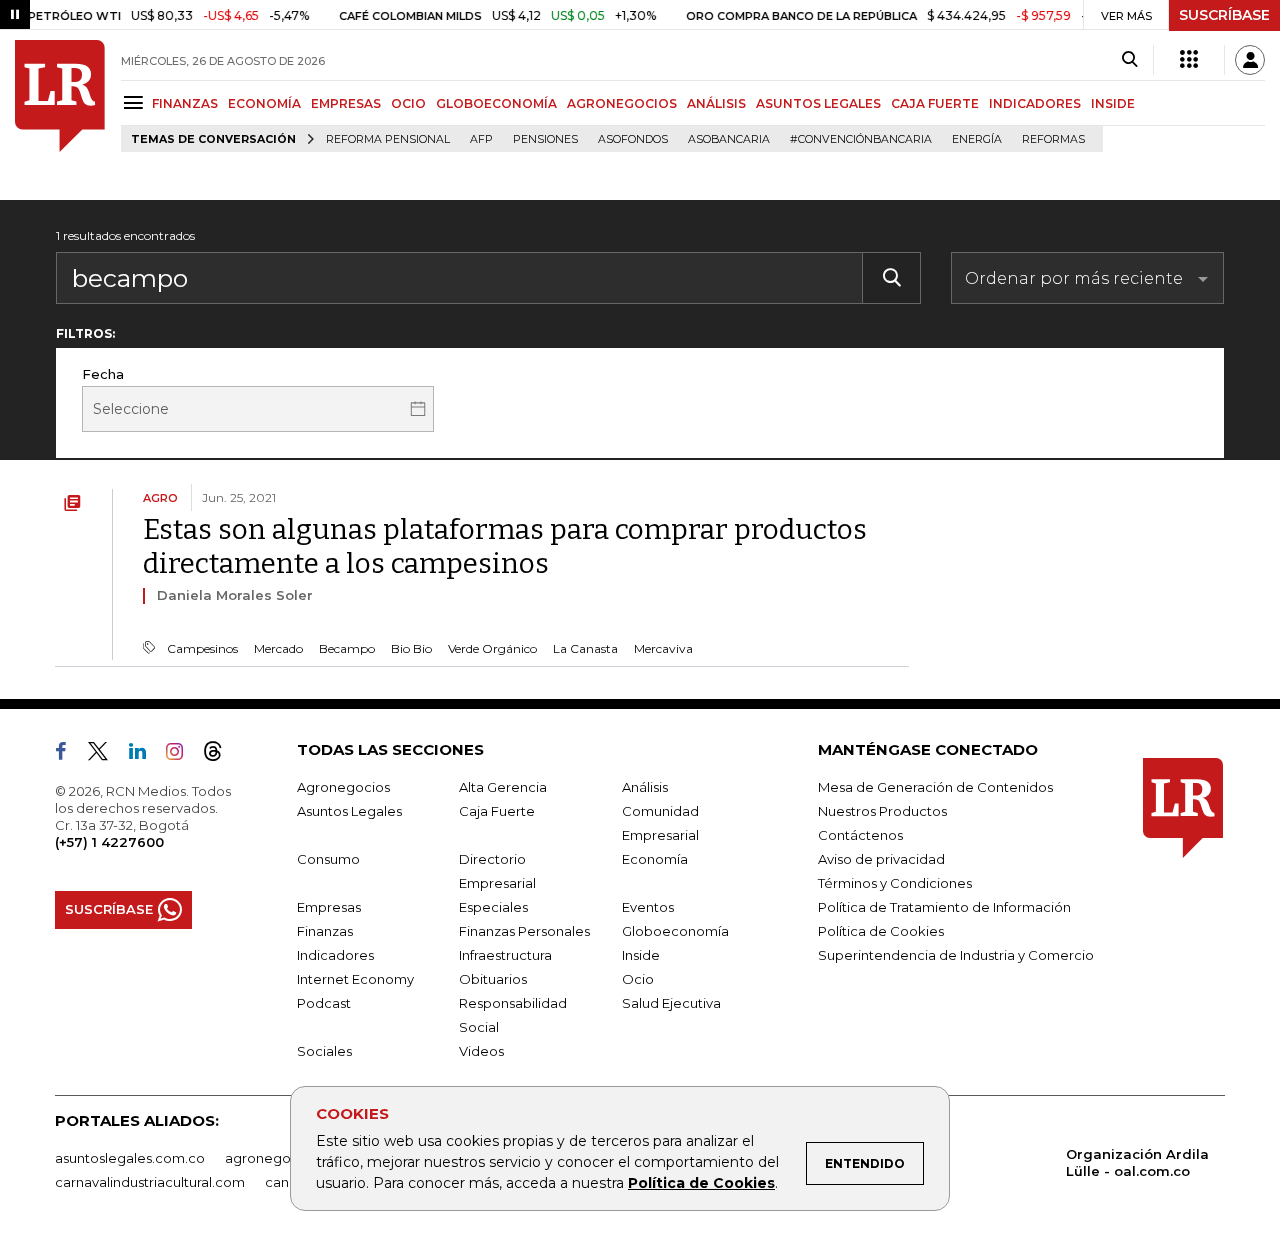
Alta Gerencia (503, 787)
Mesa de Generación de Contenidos (935, 787)
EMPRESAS (346, 103)
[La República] (60, 96)
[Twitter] (106, 755)
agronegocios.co (281, 1158)
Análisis (645, 787)
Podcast (324, 1003)
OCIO (408, 103)
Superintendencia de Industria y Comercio (956, 955)
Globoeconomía (675, 931)
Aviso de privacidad (881, 859)
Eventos (648, 907)
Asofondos (633, 139)
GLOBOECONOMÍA (496, 103)
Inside (641, 955)
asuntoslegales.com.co (130, 1158)
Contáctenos (860, 835)
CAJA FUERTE (935, 103)
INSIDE (1113, 103)
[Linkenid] (145, 755)
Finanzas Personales (524, 931)
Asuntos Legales (349, 811)
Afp (481, 139)
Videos (481, 1051)
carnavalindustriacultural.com (150, 1182)
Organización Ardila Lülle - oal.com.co (1137, 1162)
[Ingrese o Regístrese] (1250, 60)
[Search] (1129, 60)
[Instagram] (182, 755)
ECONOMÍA (264, 103)
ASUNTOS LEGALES (818, 103)
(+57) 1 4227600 (109, 842)
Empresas (329, 907)
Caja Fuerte (497, 811)
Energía (977, 139)
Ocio (638, 979)
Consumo (328, 859)
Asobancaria (729, 139)
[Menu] (136, 102)
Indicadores (335, 955)
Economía (655, 859)
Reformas (1053, 139)
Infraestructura (505, 955)
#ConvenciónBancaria (861, 139)
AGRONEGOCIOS (622, 103)
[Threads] (221, 755)
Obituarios (493, 979)
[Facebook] (69, 755)
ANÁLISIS (716, 103)
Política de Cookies (701, 1183)
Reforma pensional (388, 139)
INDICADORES (1035, 103)
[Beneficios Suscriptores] (1189, 60)
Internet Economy (355, 979)
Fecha (103, 374)
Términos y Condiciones (895, 883)
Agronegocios (343, 787)
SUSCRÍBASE (1224, 15)
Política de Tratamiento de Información (944, 907)
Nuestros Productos (882, 811)
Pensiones (545, 139)
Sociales (324, 1051)
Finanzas (325, 931)
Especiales (493, 907)
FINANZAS (185, 103)
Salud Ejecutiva (671, 1003)
